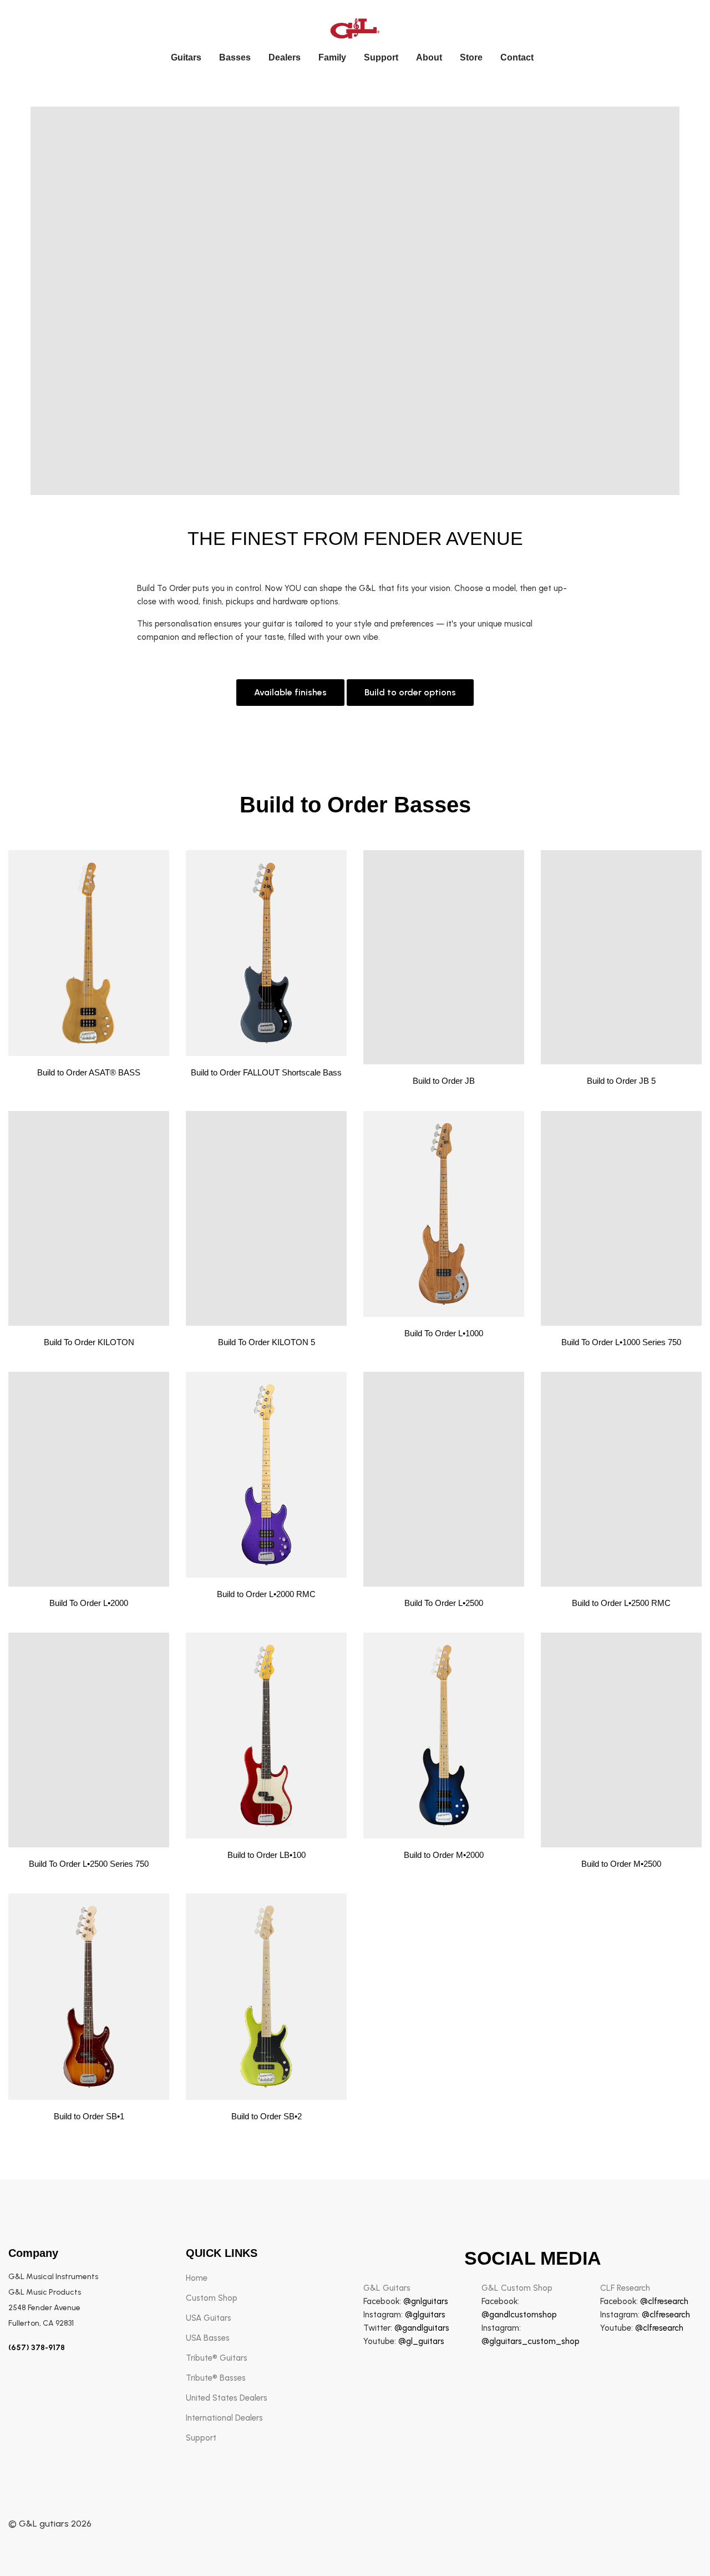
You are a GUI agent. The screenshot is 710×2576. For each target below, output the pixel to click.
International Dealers (224, 2418)
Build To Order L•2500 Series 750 (89, 1864)
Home (197, 2278)
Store (471, 57)
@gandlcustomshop (519, 2315)
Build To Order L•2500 (444, 1603)
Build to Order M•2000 (444, 1855)
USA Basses (208, 2338)
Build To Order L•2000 (89, 1603)
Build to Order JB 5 (621, 1081)
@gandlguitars (422, 2328)
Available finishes (290, 692)
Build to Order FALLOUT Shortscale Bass (266, 1072)
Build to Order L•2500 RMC (621, 1603)
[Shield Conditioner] (89, 953)
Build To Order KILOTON (89, 1342)
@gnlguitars (426, 2301)
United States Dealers (227, 2398)
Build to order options (410, 692)
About (429, 57)
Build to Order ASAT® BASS (89, 1072)
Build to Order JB (444, 1081)
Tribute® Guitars (217, 2358)
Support (381, 57)
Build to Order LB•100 (267, 1855)
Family (332, 57)
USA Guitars (209, 2318)
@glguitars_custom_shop (531, 2341)
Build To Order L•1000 (444, 1333)
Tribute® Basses (216, 2378)
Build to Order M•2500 (621, 1864)
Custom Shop (212, 2298)
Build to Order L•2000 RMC (266, 1594)
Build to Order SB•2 (267, 2116)
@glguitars (425, 2315)
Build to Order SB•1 (89, 2116)
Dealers (285, 57)
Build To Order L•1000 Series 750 (621, 1342)
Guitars (186, 57)
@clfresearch (664, 2301)
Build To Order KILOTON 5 (267, 1342)
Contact (517, 57)
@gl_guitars (421, 2341)
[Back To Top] (679, 2545)
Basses (235, 57)
